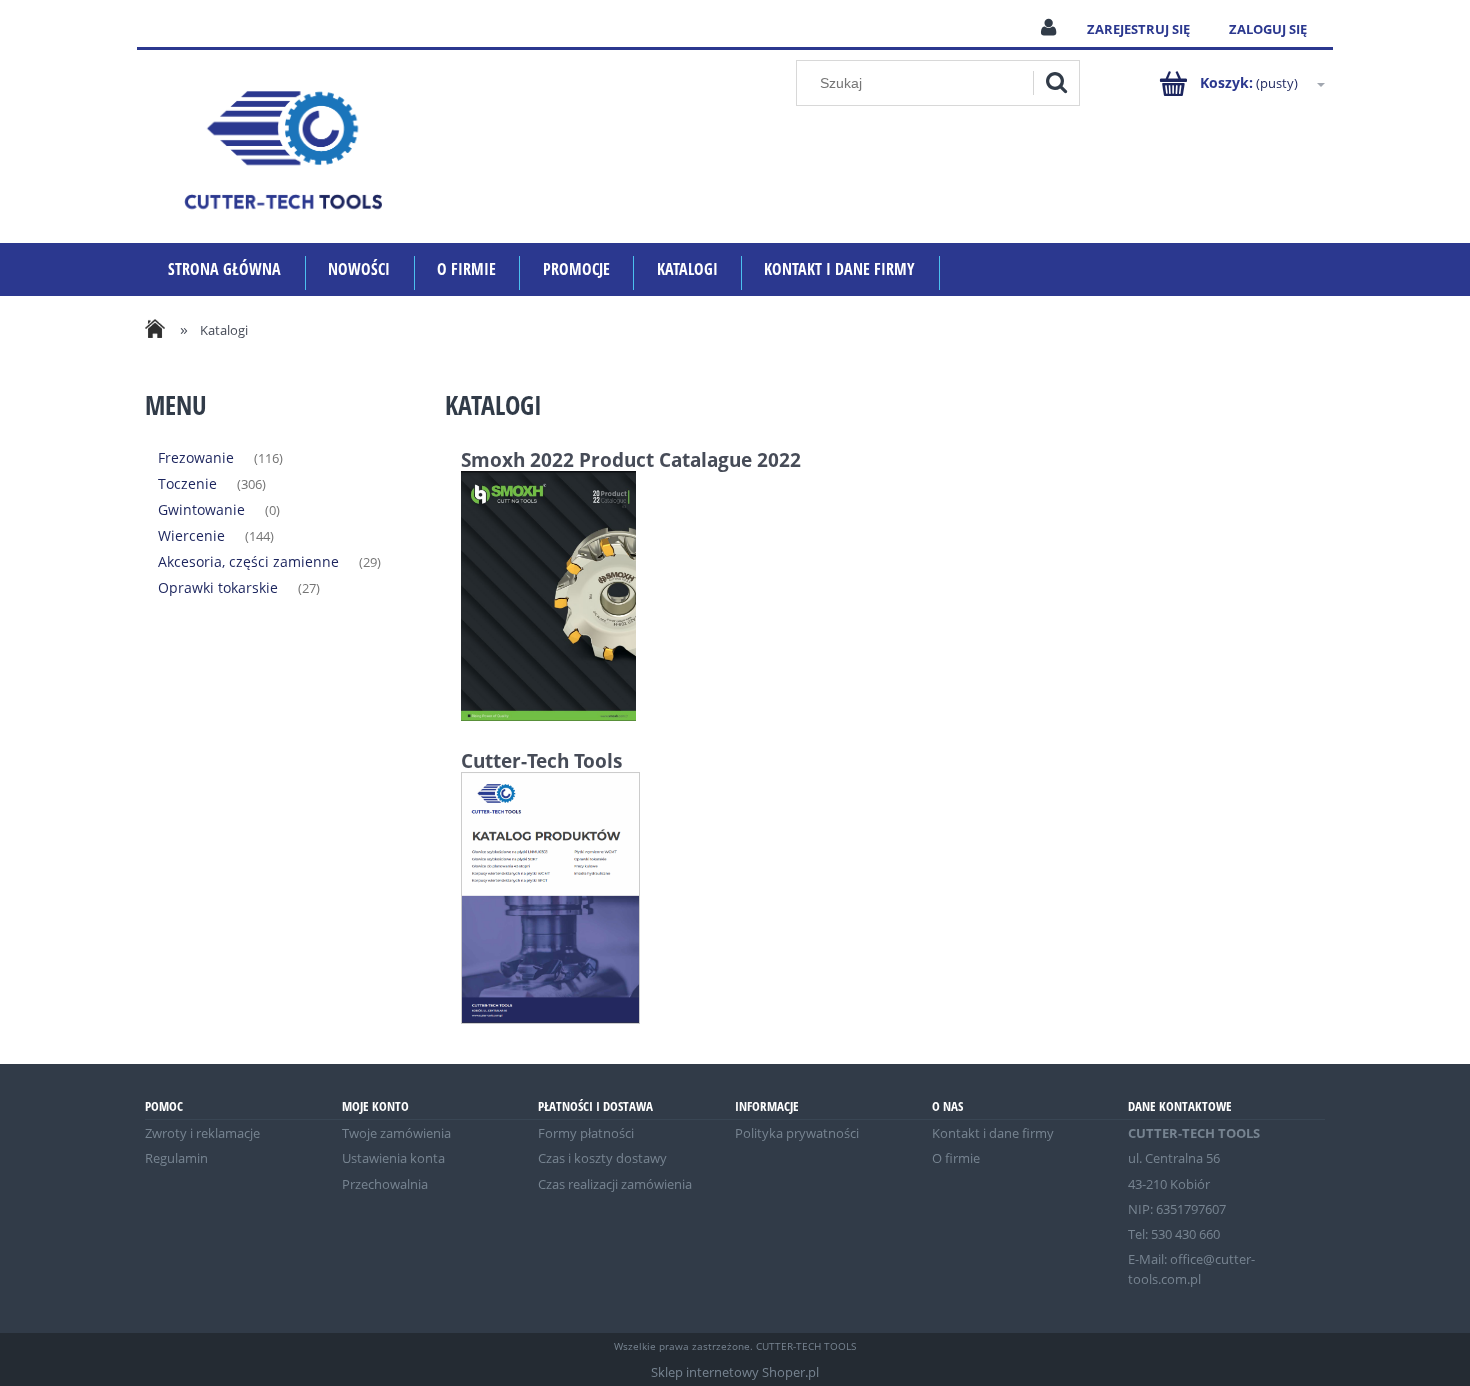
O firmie (956, 1158)
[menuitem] (225, 269)
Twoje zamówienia (396, 1133)
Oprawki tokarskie (218, 587)
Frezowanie (196, 457)
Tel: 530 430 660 (1174, 1234)
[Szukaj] (1056, 83)
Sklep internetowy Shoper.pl (735, 1372)
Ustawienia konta (393, 1158)
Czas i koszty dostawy (602, 1158)
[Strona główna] (283, 146)
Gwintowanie (201, 509)
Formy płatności (586, 1133)
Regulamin (176, 1158)
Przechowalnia (385, 1184)
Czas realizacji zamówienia (615, 1184)
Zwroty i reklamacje (202, 1133)
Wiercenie (191, 535)
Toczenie (187, 483)
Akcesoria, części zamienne (248, 561)
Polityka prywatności (797, 1133)
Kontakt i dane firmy (993, 1133)
